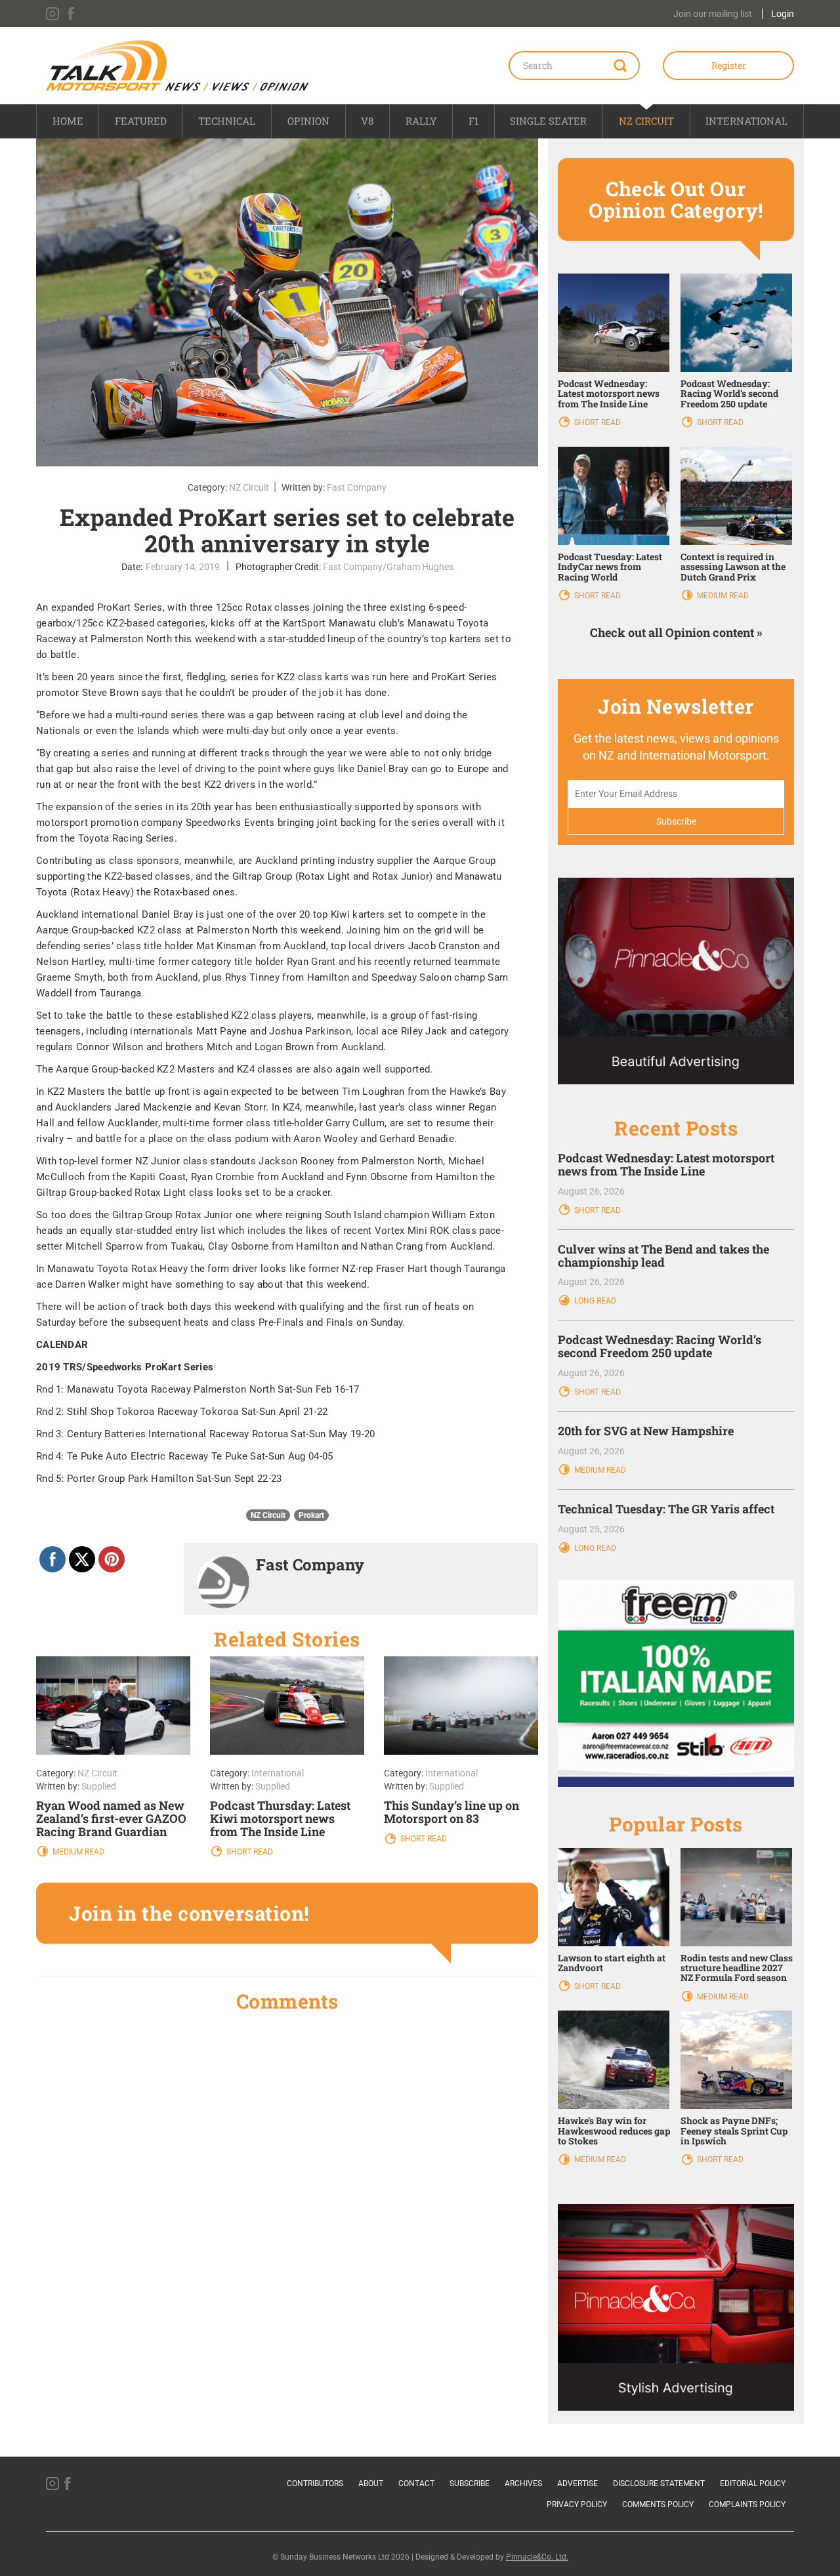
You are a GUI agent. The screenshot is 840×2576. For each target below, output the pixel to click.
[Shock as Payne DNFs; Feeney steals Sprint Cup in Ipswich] (736, 2059)
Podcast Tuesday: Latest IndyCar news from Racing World (610, 567)
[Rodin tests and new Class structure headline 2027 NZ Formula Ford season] (736, 1896)
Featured (141, 121)
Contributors (315, 2484)
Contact (416, 2484)
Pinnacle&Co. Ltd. (537, 2557)
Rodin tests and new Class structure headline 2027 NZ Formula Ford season (737, 1968)
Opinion (308, 121)
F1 (473, 121)
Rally (421, 121)
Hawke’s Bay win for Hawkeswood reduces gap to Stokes (614, 2131)
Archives (523, 2484)
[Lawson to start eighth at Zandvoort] (614, 1896)
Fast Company (357, 487)
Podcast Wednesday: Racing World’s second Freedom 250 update (729, 394)
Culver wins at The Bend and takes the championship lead (663, 1256)
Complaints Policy (747, 2504)
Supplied (99, 1786)
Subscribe (470, 2484)
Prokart (311, 1515)
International (746, 121)
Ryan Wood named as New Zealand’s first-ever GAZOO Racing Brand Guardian (111, 1818)
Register (729, 65)
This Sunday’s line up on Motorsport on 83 (451, 1812)
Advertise (577, 2484)
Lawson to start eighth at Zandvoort (612, 1963)
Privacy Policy (577, 2504)
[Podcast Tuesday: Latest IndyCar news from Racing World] (614, 495)
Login (783, 14)
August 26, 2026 (591, 1191)
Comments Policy (658, 2504)
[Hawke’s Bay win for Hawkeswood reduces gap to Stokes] (614, 2059)
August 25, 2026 (591, 1529)
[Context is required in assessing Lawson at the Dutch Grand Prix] (736, 495)
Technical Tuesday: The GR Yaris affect (666, 1509)
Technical (227, 121)
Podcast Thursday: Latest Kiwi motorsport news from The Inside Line (280, 1818)
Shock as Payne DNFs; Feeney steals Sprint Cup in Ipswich (734, 2131)
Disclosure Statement (659, 2484)
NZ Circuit (646, 121)
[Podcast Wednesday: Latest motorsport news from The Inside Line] (614, 321)
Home (68, 121)
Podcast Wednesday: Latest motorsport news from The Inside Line (609, 394)
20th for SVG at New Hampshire (646, 1431)
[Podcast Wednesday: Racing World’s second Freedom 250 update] (736, 321)
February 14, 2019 (183, 567)
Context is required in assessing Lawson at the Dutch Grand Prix (733, 567)
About (371, 2484)
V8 (367, 121)
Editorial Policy (753, 2484)
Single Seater (548, 121)
